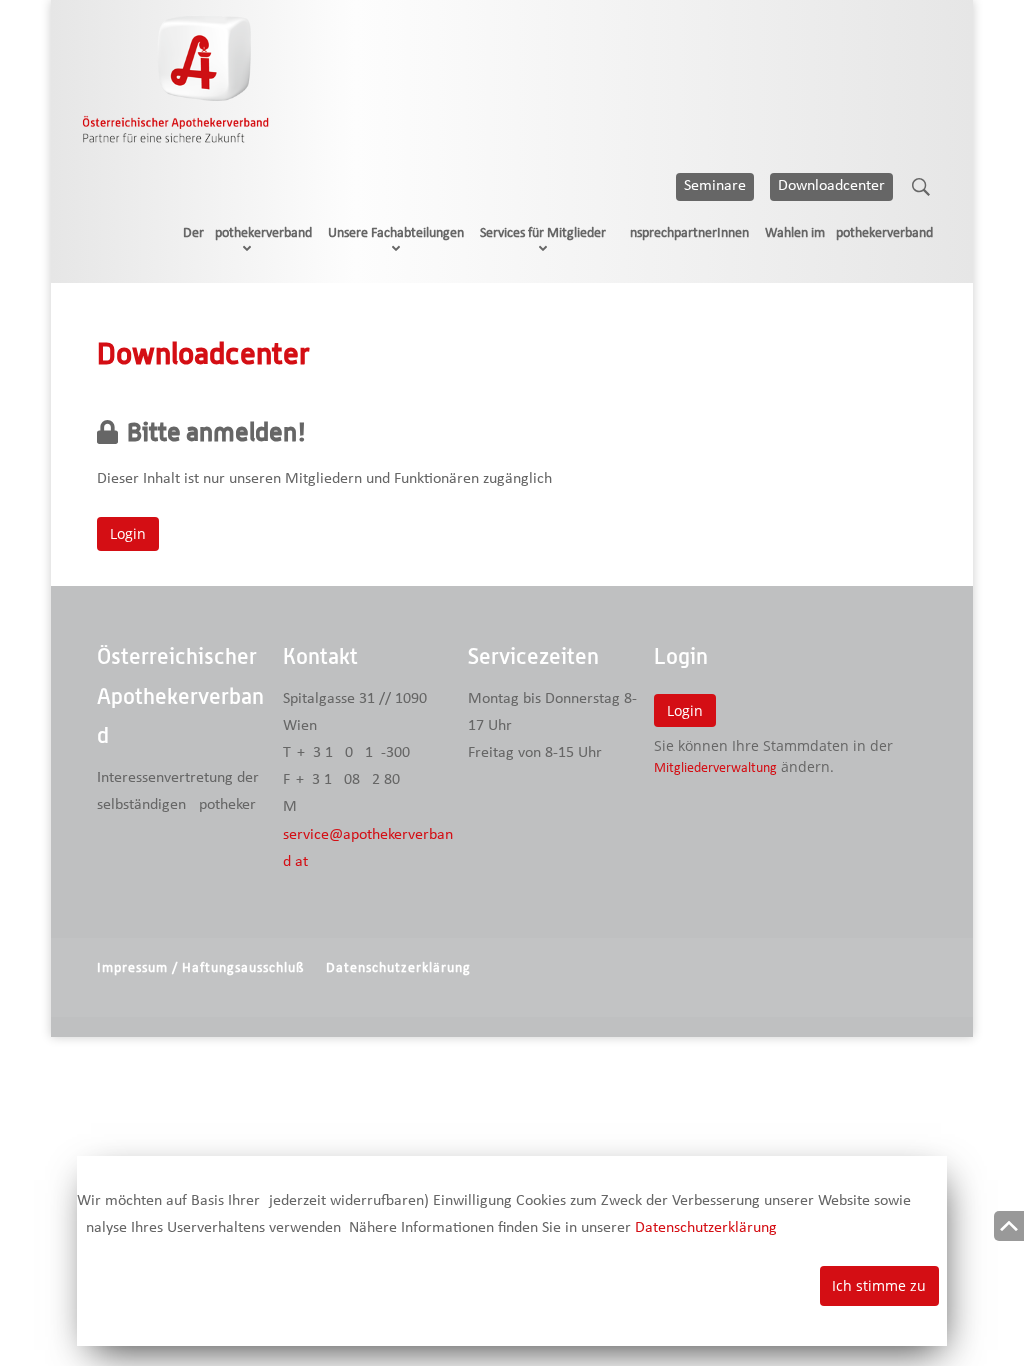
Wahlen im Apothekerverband (849, 233)
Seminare (715, 186)
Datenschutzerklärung (398, 968)
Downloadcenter (831, 186)
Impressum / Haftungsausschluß (200, 968)
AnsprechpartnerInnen (685, 233)
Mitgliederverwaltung (715, 768)
